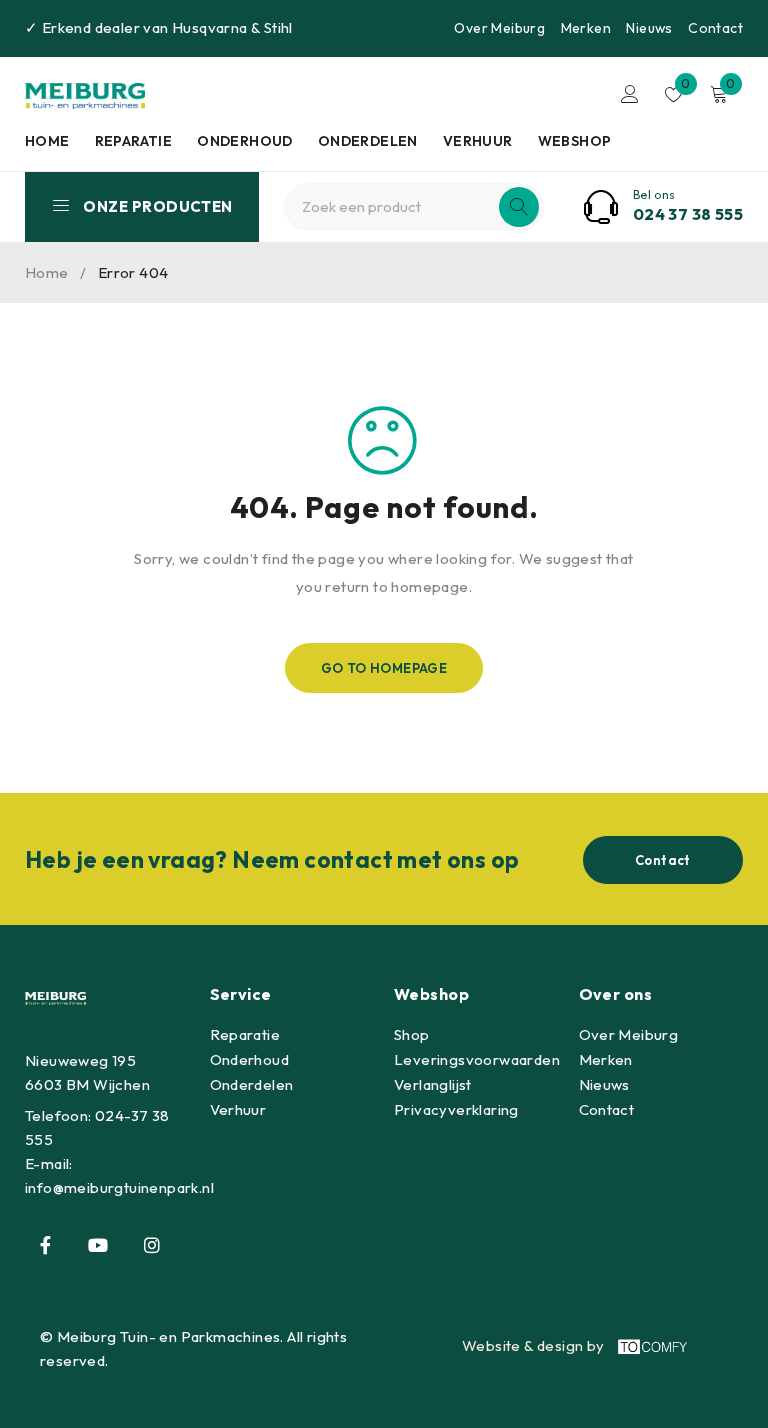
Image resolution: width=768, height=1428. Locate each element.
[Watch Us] (98, 1245)
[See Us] (152, 1245)
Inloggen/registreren (630, 94)
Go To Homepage (384, 668)
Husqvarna (210, 27)
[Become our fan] (45, 1245)
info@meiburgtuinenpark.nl (119, 1187)
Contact (715, 28)
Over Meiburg (499, 28)
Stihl (278, 27)
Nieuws (649, 28)
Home (47, 272)
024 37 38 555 (688, 214)
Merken (586, 28)
